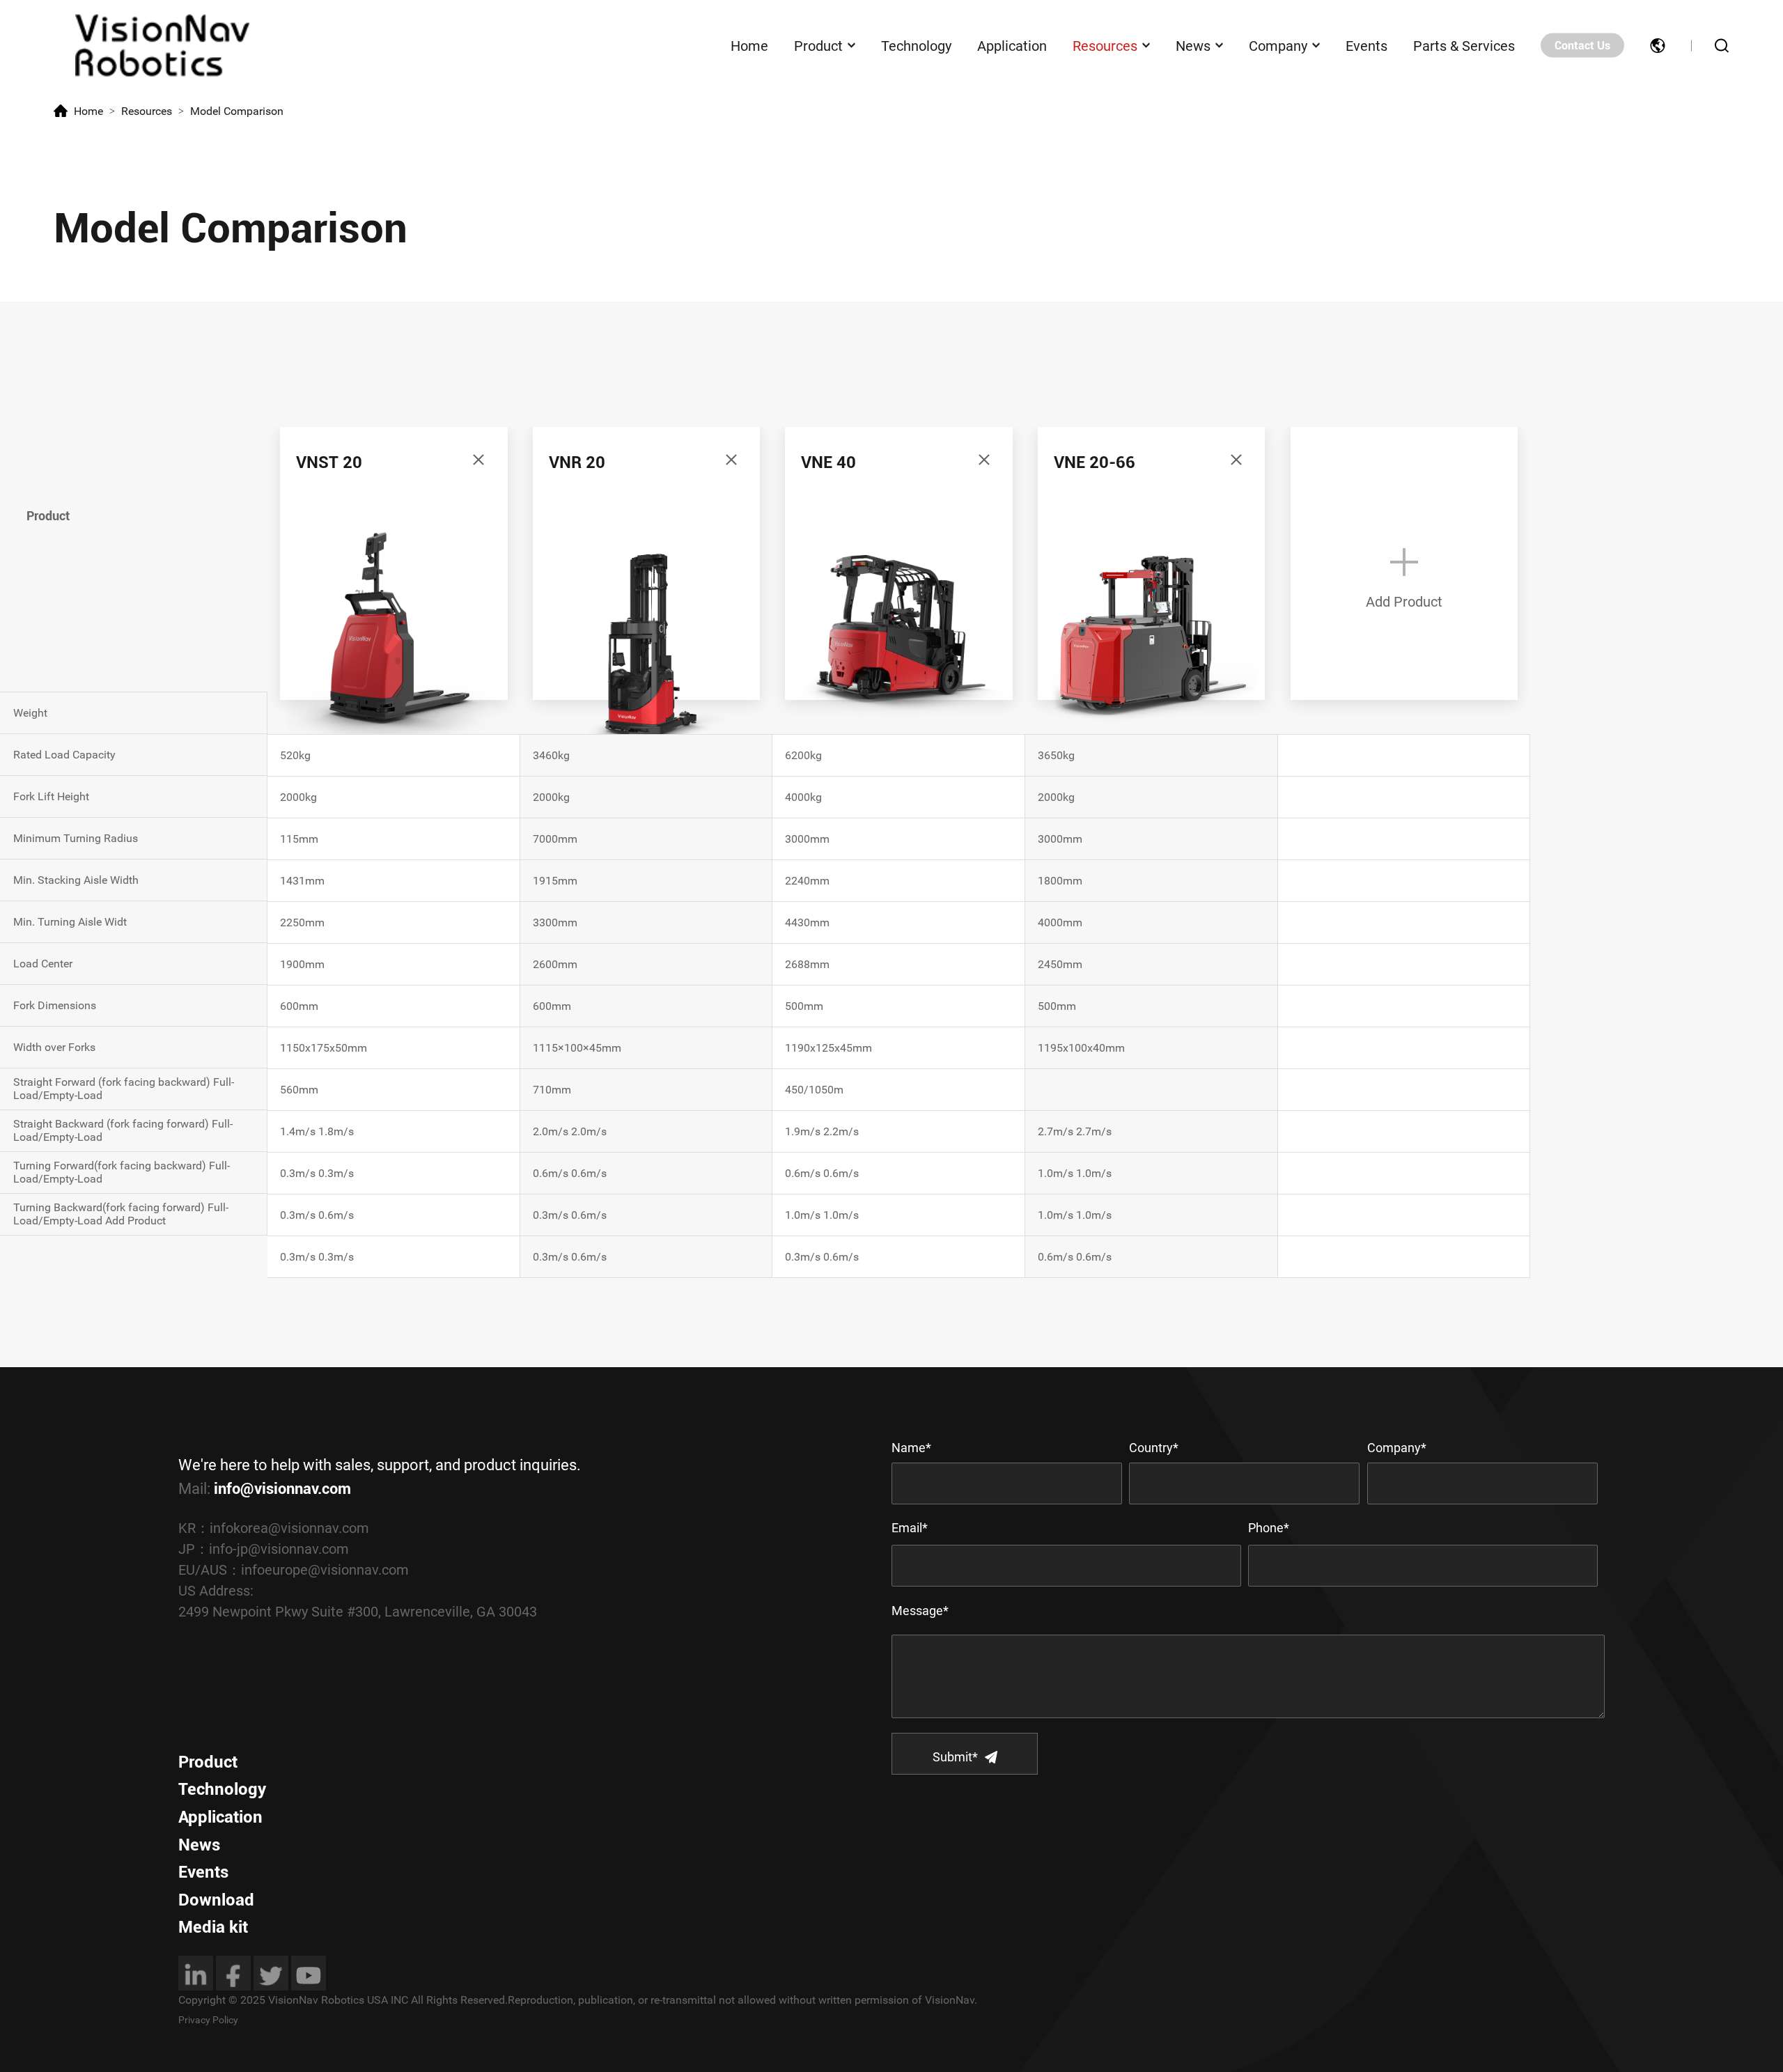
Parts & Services (1464, 45)
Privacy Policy (208, 2020)
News (1193, 45)
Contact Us (1582, 46)
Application (1012, 45)
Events (1367, 45)
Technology (916, 45)
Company (1278, 45)
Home (749, 45)
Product (818, 45)
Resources (1105, 45)
